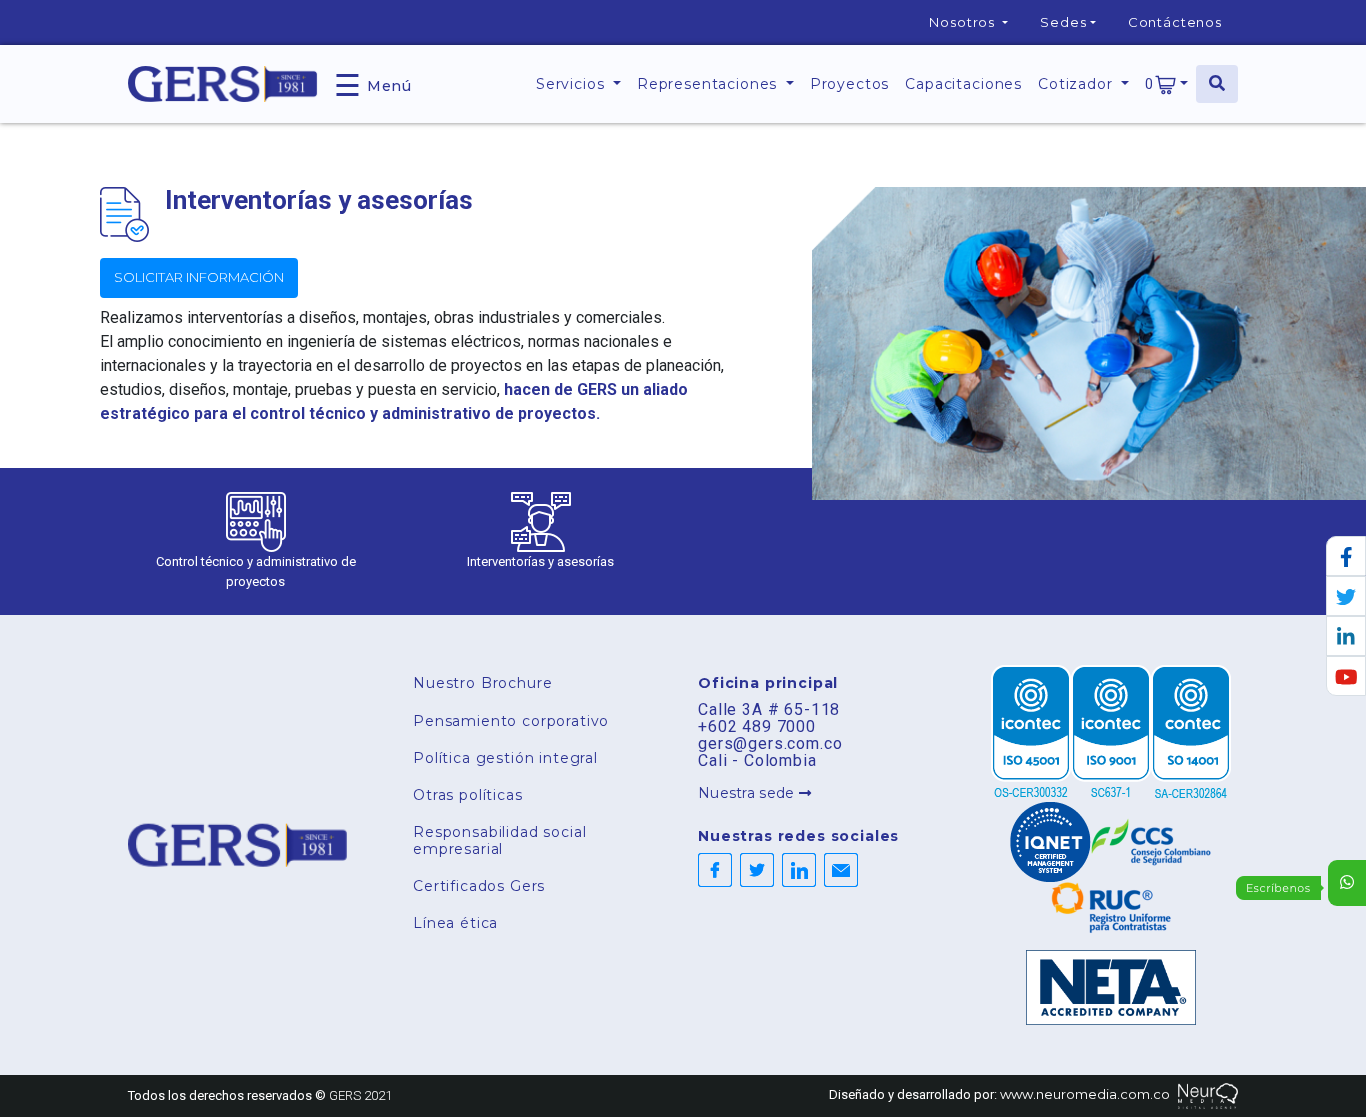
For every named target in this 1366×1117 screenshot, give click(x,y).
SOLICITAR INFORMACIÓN (199, 277)
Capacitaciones (963, 84)
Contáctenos (1175, 22)
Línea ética (455, 923)
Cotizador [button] (1077, 84)
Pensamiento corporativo (511, 721)
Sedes (1063, 22)
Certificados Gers (479, 886)
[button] (1166, 84)
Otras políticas (468, 795)
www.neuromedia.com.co (1085, 1094)
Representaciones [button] (709, 84)
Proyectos (850, 84)
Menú (373, 83)
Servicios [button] (572, 84)
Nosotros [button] (964, 22)
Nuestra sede (748, 793)
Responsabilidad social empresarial (499, 840)
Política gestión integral (505, 758)
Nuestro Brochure (482, 683)
